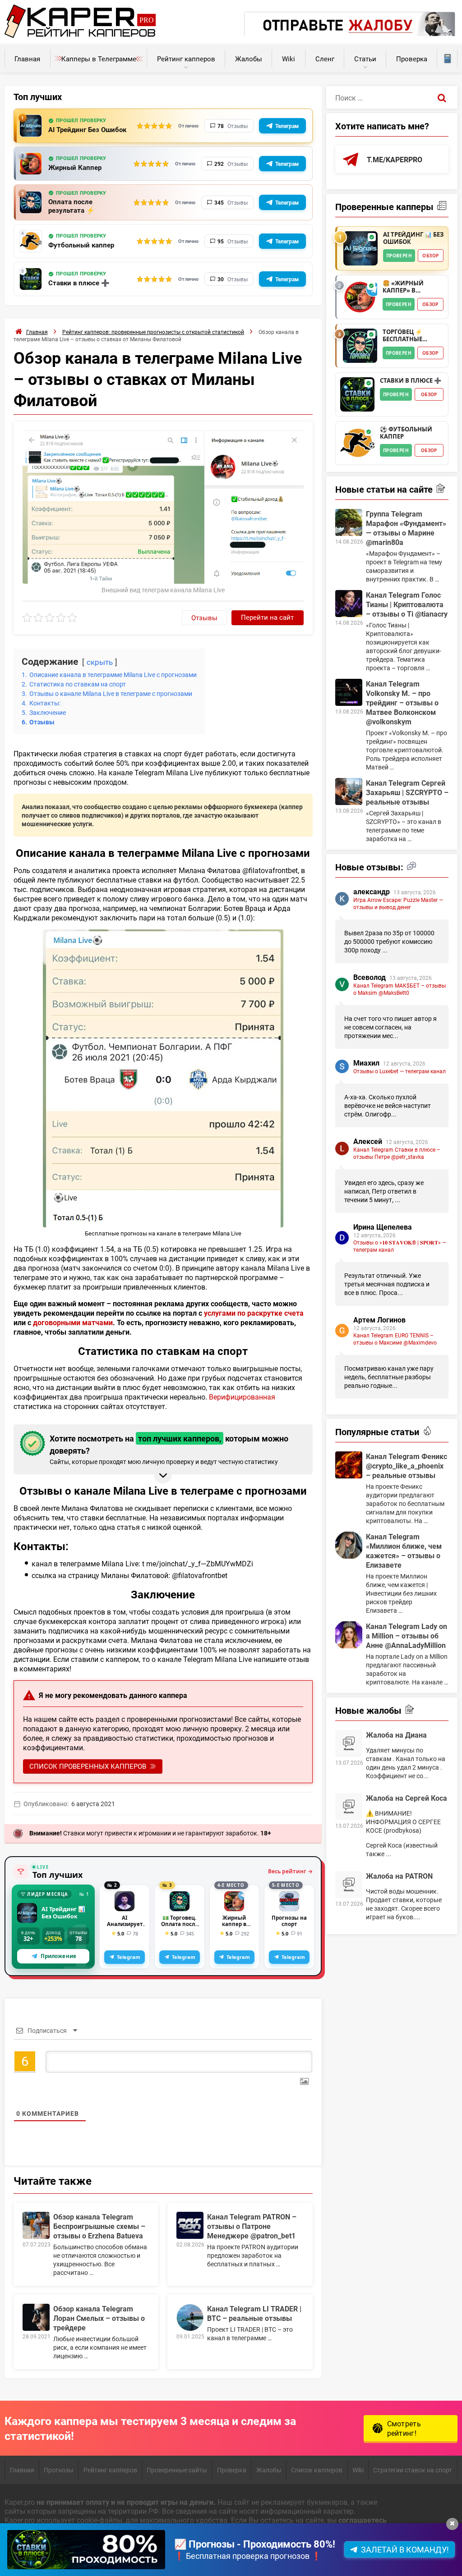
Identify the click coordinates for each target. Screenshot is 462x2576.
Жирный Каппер (75, 167)
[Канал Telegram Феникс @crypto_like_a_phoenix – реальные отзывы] (349, 1465)
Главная (27, 59)
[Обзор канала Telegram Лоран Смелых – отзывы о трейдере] (36, 2317)
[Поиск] (442, 97)
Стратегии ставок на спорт (413, 2470)
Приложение (58, 1956)
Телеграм (287, 126)
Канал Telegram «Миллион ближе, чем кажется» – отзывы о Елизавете (404, 1551)
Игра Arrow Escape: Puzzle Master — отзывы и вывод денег (398, 903)
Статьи (365, 59)
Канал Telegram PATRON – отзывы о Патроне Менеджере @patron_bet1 (252, 2226)
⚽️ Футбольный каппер (406, 433)
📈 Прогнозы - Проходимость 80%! (255, 2544)
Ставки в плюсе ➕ (79, 283)
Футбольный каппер (81, 245)
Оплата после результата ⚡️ (72, 206)
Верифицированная (242, 1397)
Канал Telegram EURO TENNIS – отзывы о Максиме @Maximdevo (395, 1339)
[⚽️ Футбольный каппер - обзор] (357, 443)
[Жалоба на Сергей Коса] (349, 1807)
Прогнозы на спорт (289, 1921)
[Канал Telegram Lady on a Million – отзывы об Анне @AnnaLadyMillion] (349, 1635)
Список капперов (317, 2470)
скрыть (100, 662)
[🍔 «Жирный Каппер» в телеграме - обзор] (360, 297)
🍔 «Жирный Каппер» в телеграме (403, 287)
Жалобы (249, 59)
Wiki (289, 59)
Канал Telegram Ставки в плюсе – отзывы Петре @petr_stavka (397, 1153)
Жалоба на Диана (396, 1735)
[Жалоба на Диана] (349, 1743)
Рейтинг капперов (186, 59)
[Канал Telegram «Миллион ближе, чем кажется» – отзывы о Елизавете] (349, 1545)
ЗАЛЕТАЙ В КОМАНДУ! (405, 2549)
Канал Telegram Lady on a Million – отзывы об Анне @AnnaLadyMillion (407, 1636)
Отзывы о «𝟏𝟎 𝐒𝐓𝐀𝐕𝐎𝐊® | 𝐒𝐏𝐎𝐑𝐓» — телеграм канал (400, 1246)
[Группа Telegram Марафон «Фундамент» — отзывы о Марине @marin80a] (349, 522)
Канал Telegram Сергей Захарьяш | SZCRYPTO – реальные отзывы (407, 792)
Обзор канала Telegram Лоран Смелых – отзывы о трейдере (99, 2318)
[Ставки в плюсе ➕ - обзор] (357, 394)
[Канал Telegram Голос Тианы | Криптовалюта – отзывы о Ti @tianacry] (349, 604)
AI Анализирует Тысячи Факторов (125, 1921)
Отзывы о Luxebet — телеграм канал (400, 1071)
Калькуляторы (447, 59)
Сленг (325, 59)
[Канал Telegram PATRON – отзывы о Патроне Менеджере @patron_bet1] (190, 2225)
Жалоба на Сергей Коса (407, 1798)
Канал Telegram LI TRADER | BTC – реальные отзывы (254, 2313)
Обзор (430, 256)
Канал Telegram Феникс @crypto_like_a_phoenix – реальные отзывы (407, 1466)
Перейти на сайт (267, 617)
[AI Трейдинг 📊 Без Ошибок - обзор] (360, 248)
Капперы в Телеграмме (99, 59)
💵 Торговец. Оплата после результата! (180, 1921)
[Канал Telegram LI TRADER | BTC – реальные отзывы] (190, 2317)
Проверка (412, 59)
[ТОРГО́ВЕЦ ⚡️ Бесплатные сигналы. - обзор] (360, 346)
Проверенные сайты (177, 2470)
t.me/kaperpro (395, 159)
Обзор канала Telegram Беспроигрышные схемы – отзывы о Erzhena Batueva (99, 2226)
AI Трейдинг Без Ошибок (87, 130)
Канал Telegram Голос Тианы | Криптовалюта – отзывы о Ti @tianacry (407, 604)
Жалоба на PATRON (399, 1876)
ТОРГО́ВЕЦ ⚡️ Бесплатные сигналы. (402, 336)
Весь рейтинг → (290, 1871)
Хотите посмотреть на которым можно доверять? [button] (169, 1449)
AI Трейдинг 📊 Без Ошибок (63, 1913)
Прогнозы (59, 2470)
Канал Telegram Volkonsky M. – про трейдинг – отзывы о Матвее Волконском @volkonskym (402, 702)
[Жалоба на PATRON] (349, 1885)
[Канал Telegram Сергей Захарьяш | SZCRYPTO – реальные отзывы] (349, 792)
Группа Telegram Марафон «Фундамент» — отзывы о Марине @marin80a (406, 528)
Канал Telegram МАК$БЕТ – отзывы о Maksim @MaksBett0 (400, 989)
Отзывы (204, 618)
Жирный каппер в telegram (234, 1921)
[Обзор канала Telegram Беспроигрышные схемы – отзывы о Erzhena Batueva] (36, 2225)
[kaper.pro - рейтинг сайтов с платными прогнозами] (80, 35)
